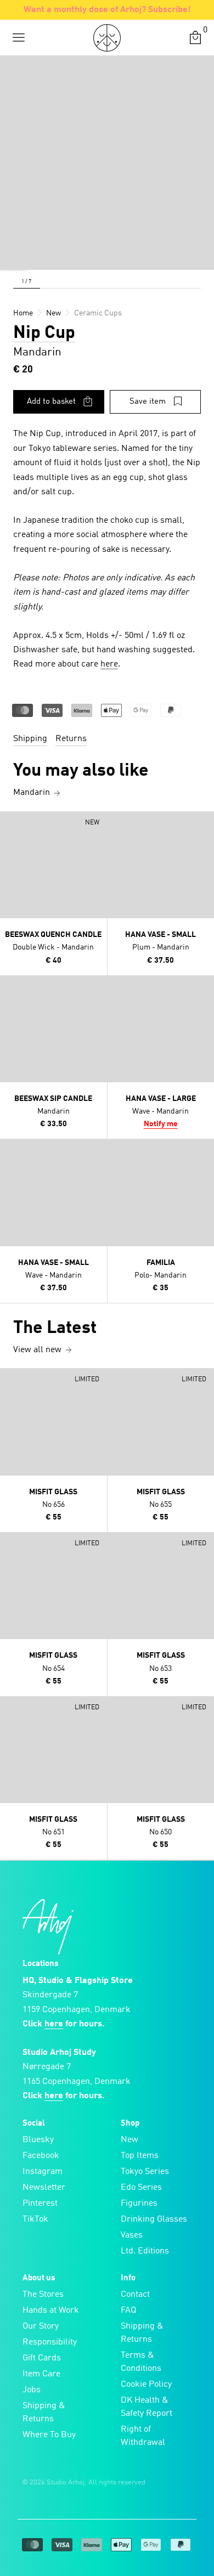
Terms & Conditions (141, 2362)
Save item (148, 402)
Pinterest (40, 2204)
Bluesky (38, 2140)
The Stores (43, 2295)
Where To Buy (49, 2435)
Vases (132, 2235)
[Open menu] (19, 38)
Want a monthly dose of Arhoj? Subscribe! (107, 10)
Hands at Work (51, 2311)
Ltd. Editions (145, 2251)
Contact (135, 2295)
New (129, 2140)
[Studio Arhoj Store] (107, 38)
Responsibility (50, 2342)
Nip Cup (44, 334)
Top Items (140, 2156)
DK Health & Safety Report (147, 2407)
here (109, 664)
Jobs (32, 2390)
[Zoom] (14, 256)
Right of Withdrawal (143, 2436)
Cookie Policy (146, 2385)
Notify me (161, 1124)
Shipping (30, 739)
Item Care (41, 2374)
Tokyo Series (145, 2172)
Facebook (41, 2156)
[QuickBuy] (10, 822)
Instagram (43, 2172)
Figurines (139, 2204)
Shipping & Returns (44, 2413)
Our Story (41, 2326)
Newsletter (44, 2188)
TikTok (35, 2219)
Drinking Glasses (154, 2219)
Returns (71, 739)
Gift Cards (42, 2358)
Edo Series (141, 2188)
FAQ (128, 2311)
